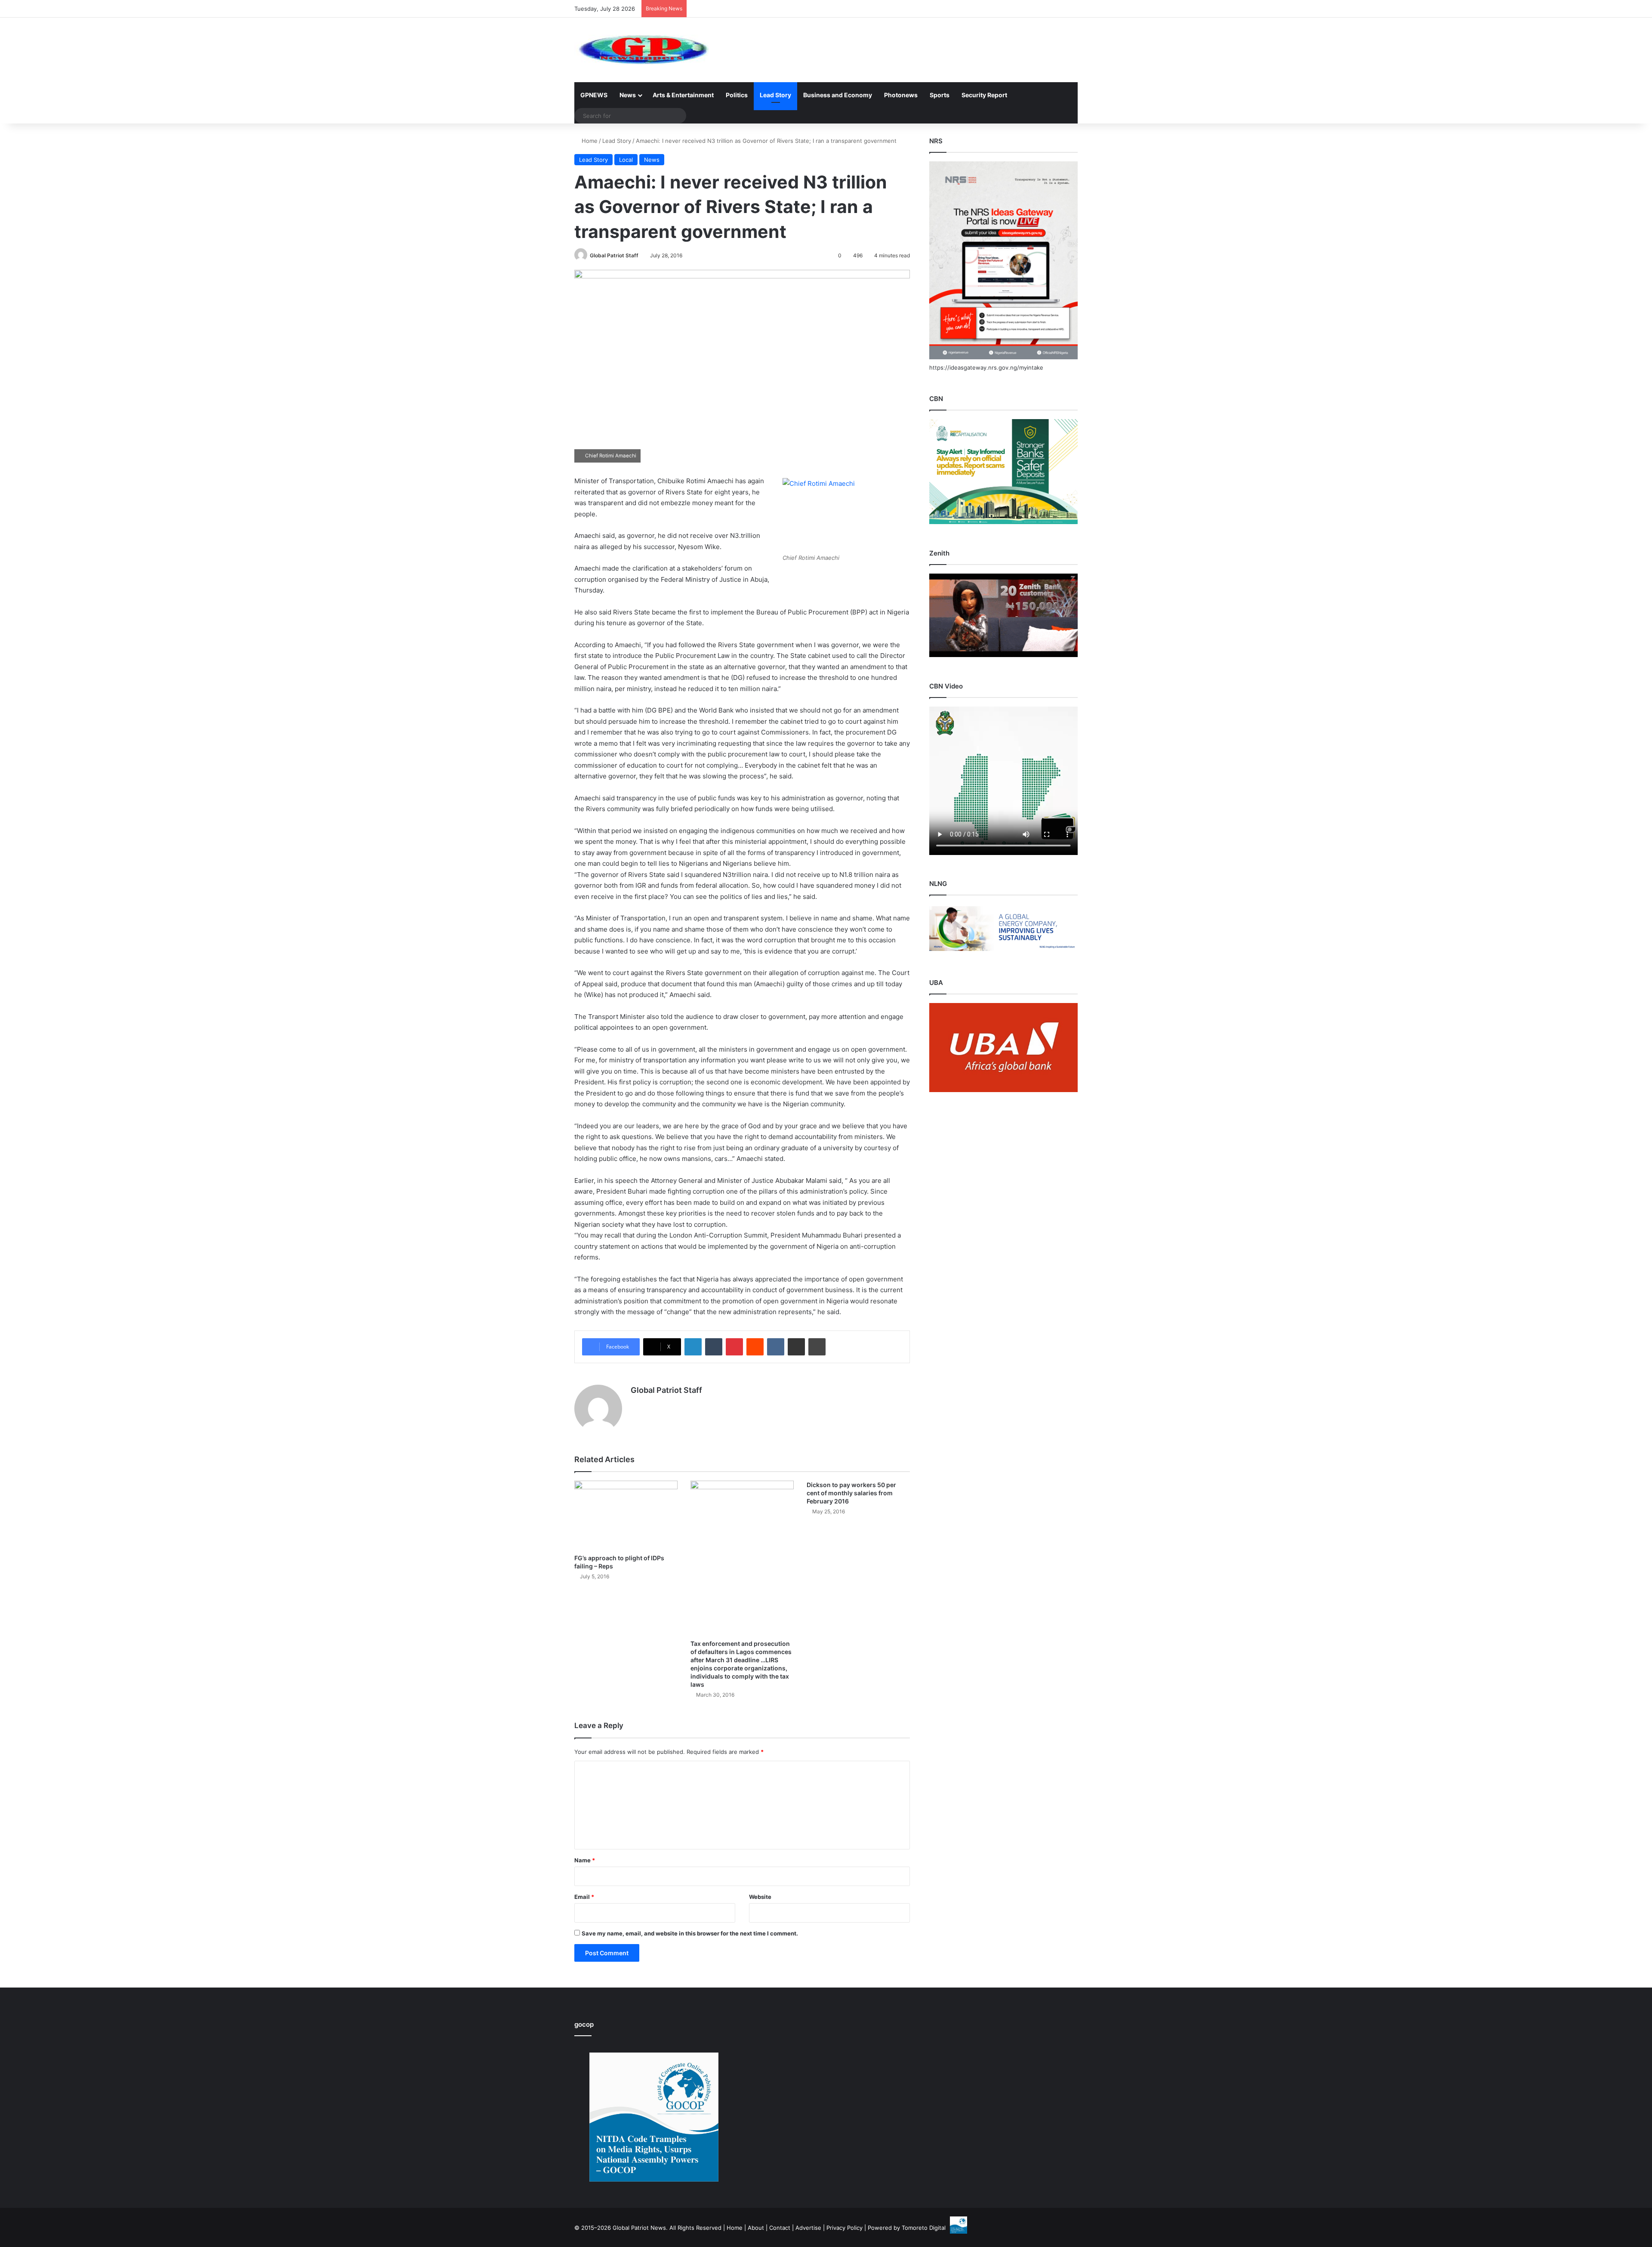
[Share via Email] (796, 1347)
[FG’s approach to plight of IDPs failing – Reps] (626, 1515)
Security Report (984, 95)
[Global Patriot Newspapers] (642, 50)
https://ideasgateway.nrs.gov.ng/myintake (986, 367)
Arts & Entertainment (683, 95)
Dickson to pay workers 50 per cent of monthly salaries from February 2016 (851, 1493)
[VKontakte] (776, 1347)
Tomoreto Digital (924, 2228)
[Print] (817, 1347)
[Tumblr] (714, 1347)
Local (626, 160)
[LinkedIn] (693, 1347)
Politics (737, 95)
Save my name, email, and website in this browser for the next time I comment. (690, 1933)
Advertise (808, 2228)
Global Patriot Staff (614, 255)
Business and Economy (838, 95)
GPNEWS (594, 95)
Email (584, 1897)
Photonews (901, 95)
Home (589, 141)
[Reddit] (755, 1347)
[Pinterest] (734, 1347)
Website (760, 1897)
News (628, 95)
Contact (780, 2228)
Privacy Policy (844, 2228)
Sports (940, 95)
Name (585, 1860)
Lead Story (775, 95)
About (756, 2228)
